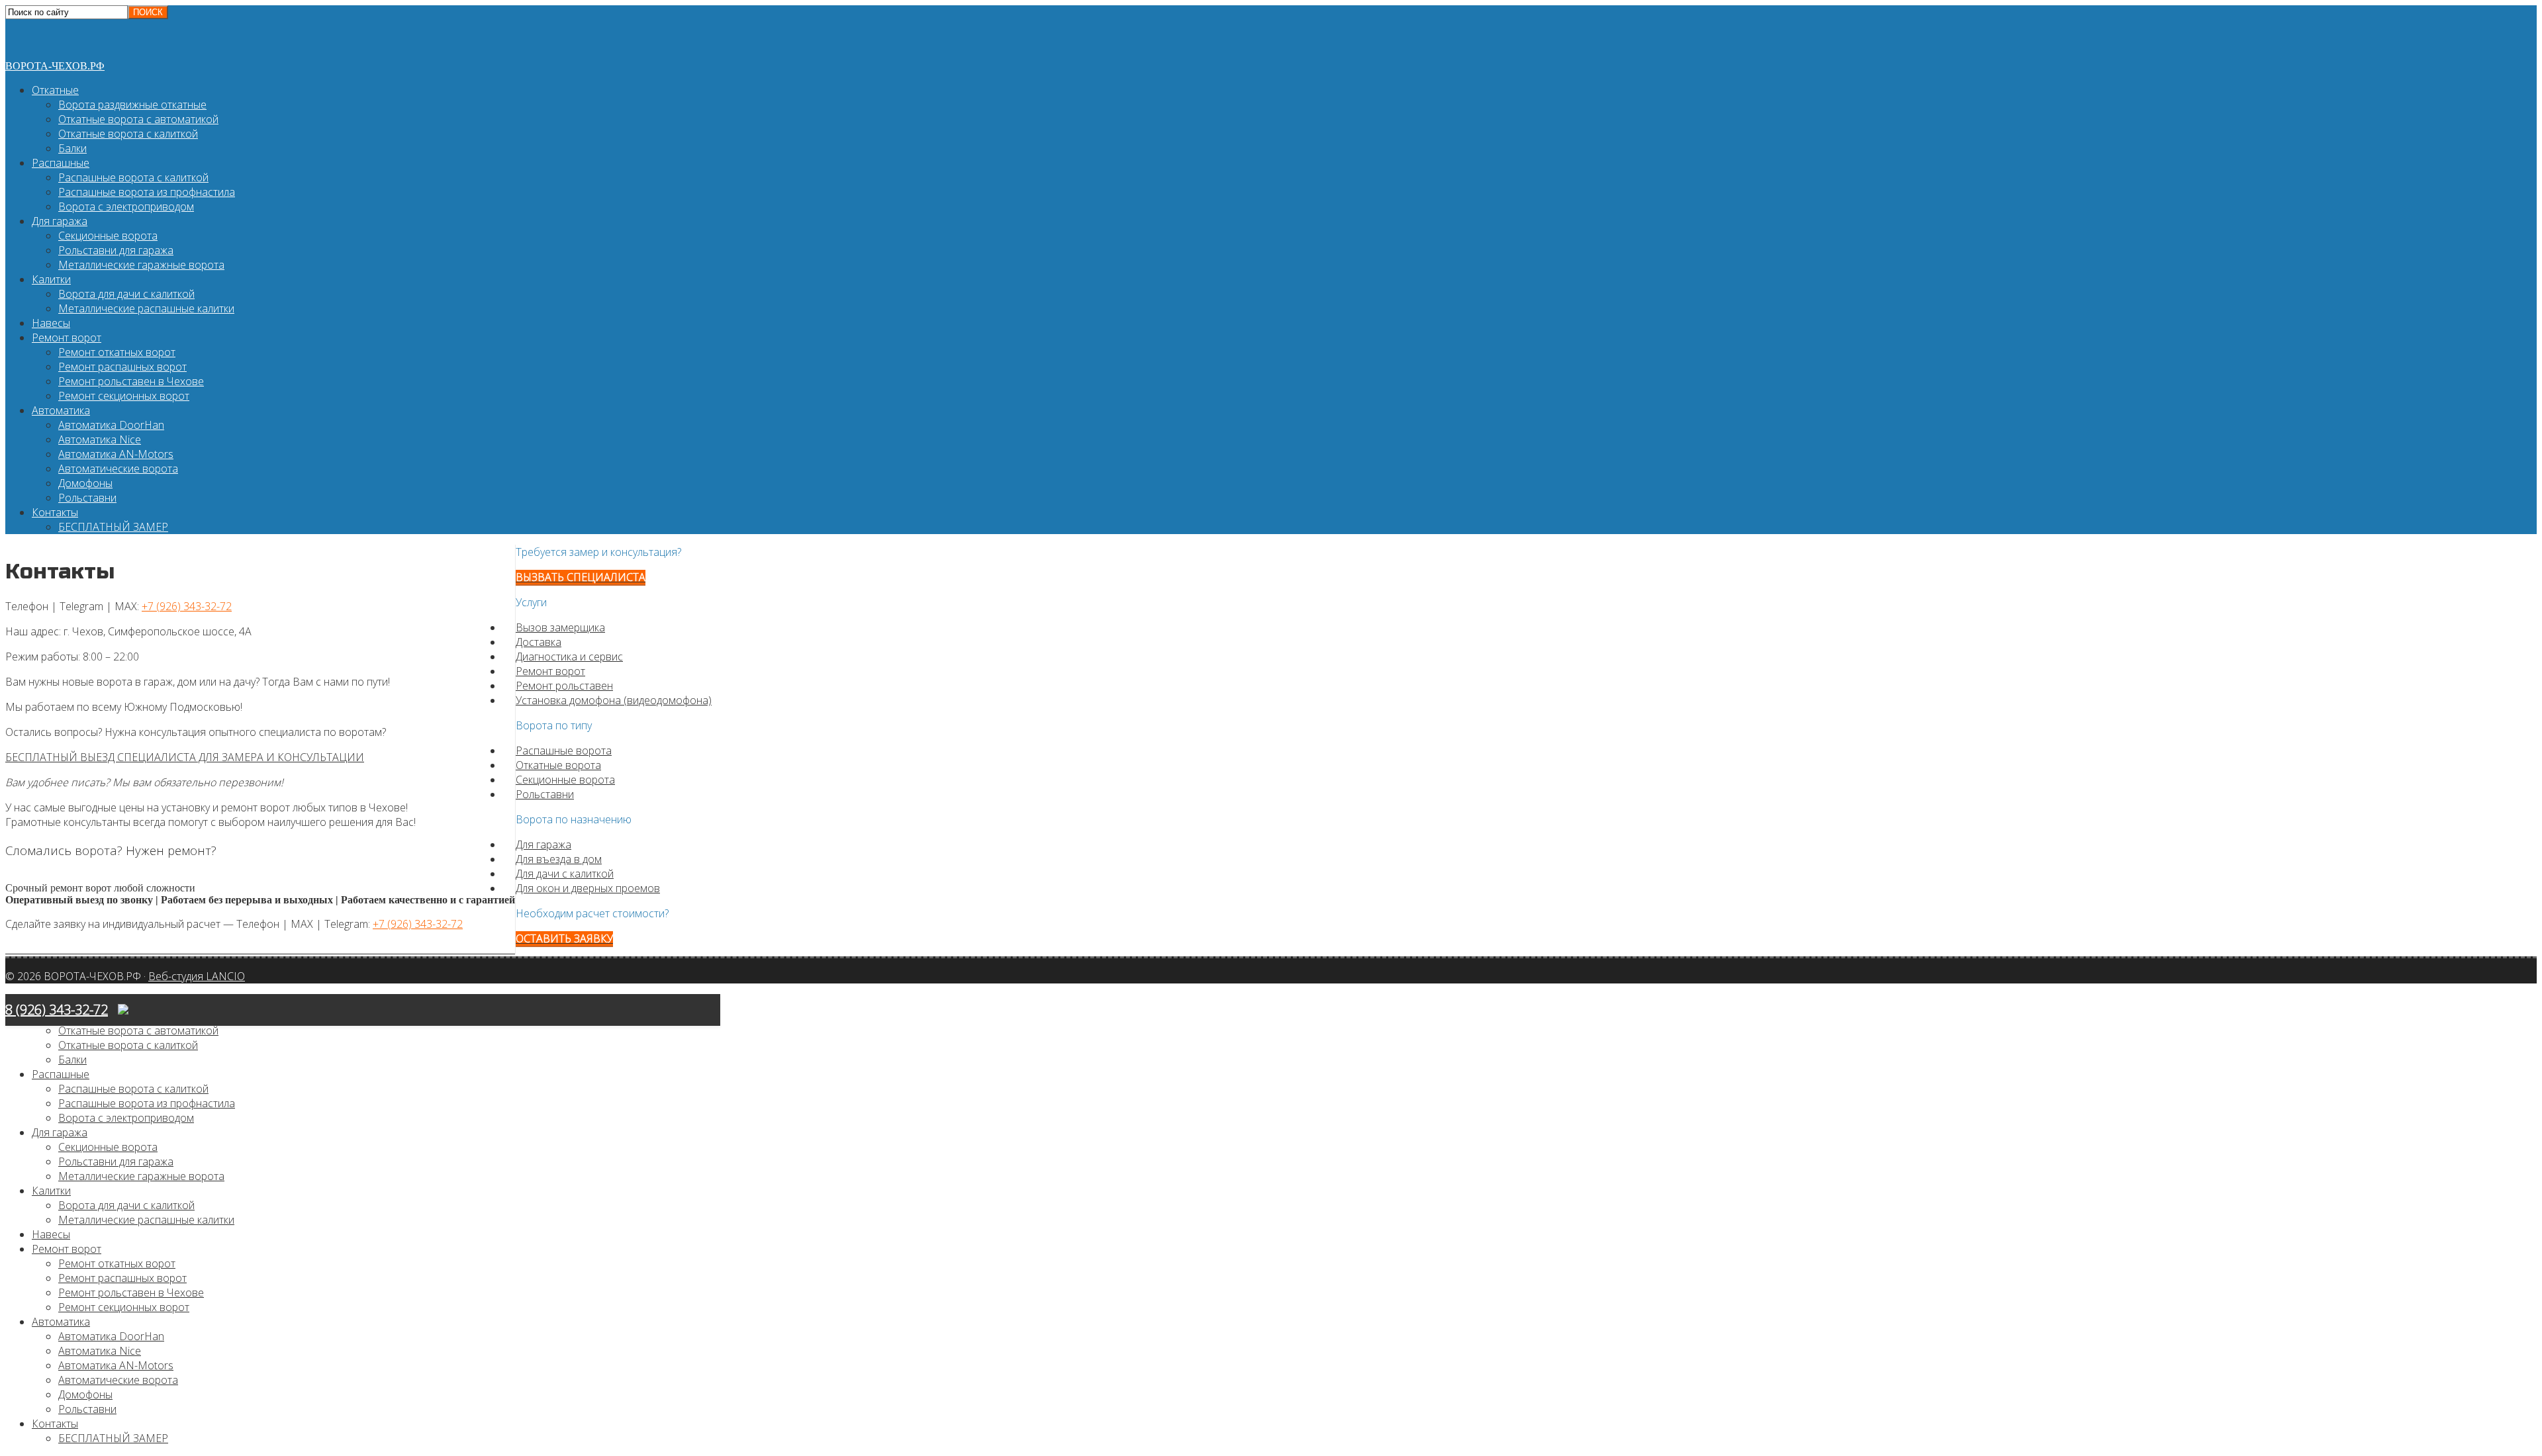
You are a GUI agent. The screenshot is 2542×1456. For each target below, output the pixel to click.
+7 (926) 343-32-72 (187, 606)
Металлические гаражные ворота (141, 265)
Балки (72, 148)
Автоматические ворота (118, 469)
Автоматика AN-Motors (116, 454)
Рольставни (87, 498)
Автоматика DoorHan (111, 425)
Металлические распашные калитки (146, 308)
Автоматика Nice (100, 439)
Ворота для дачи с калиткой (126, 294)
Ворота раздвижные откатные (132, 105)
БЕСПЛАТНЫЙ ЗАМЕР (113, 527)
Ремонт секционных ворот (124, 396)
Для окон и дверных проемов (588, 888)
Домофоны (85, 483)
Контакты (55, 512)
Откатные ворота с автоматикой (138, 119)
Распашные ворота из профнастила (147, 192)
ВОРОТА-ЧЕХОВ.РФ (55, 66)
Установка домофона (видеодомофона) (614, 700)
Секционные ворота (108, 236)
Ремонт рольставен (564, 686)
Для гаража (60, 221)
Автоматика (61, 410)
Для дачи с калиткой (565, 874)
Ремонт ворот (67, 338)
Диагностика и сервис (569, 657)
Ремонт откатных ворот (117, 352)
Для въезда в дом (559, 859)
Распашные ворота (564, 751)
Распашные (61, 163)
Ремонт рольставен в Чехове (131, 381)
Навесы (51, 323)
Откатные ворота (558, 765)
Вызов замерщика (560, 627)
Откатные (55, 90)
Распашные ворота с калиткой (133, 177)
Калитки (51, 279)
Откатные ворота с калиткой (128, 134)
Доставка (539, 642)
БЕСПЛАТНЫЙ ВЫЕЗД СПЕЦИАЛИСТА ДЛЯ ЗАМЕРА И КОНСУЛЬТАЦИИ (185, 757)
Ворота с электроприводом (126, 206)
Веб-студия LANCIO (197, 976)
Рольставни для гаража (116, 250)
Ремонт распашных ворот (122, 367)
